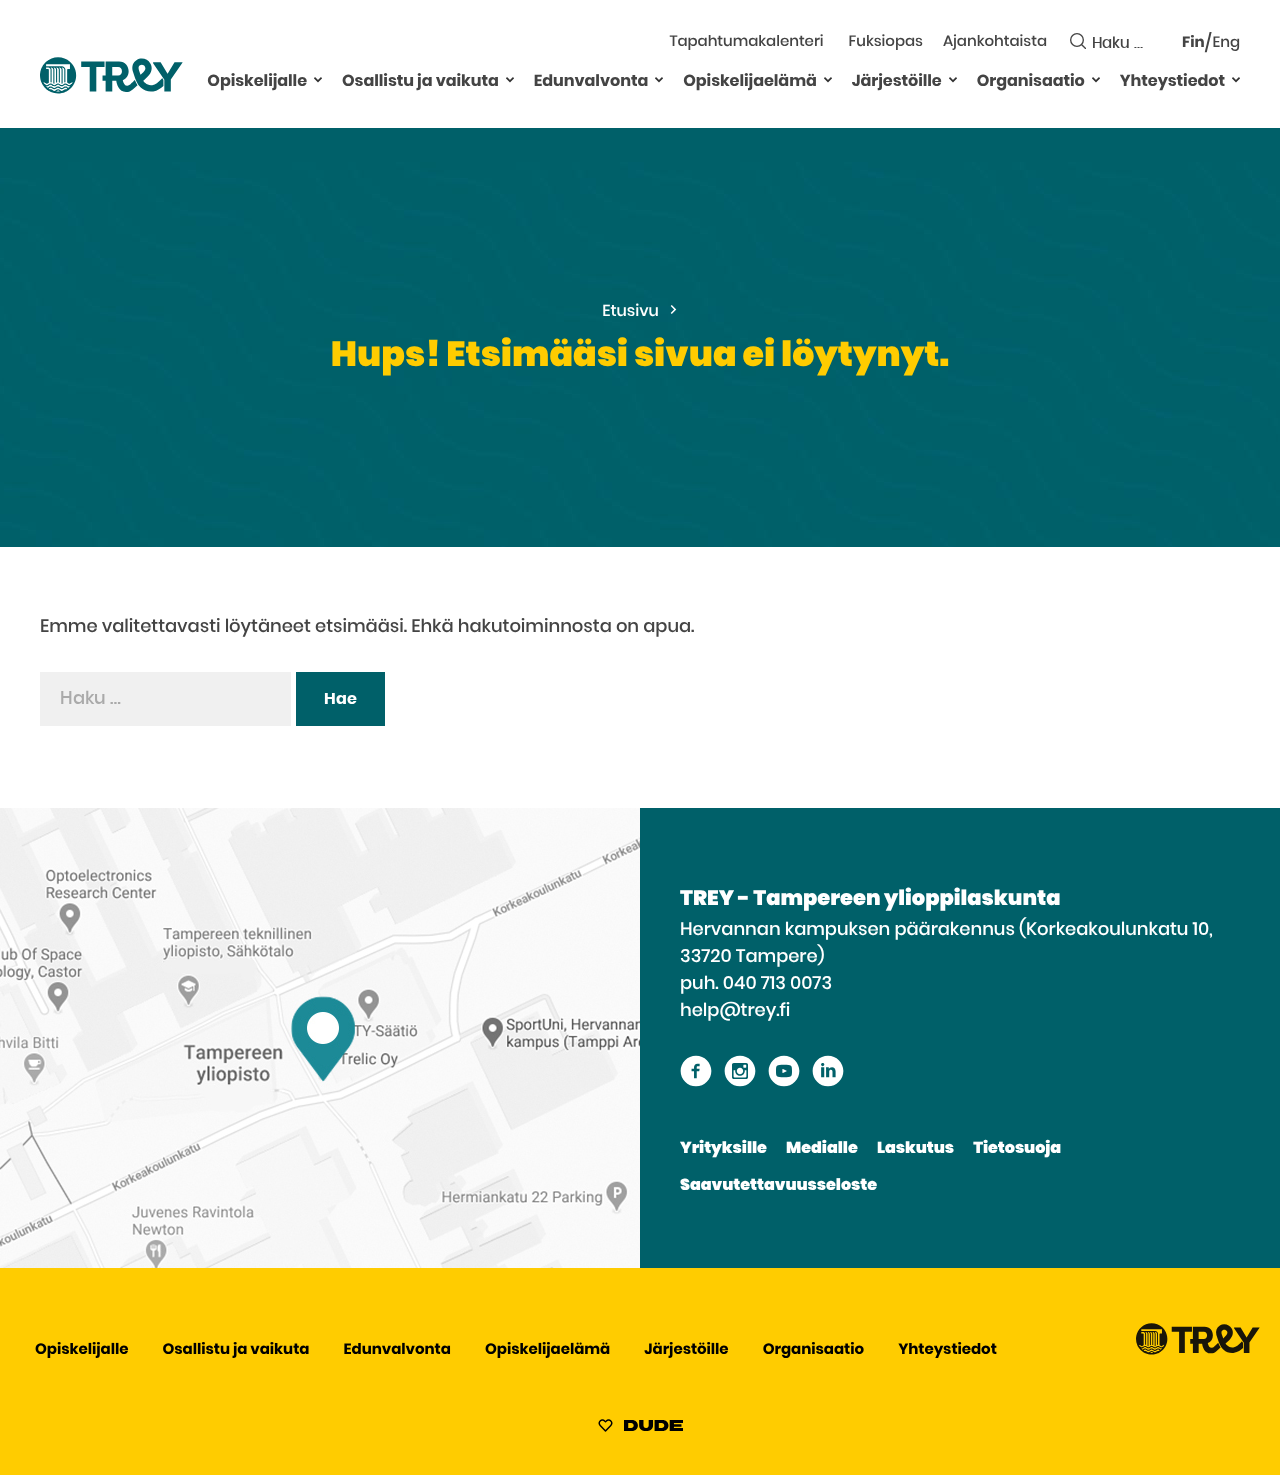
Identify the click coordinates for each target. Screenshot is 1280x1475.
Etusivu (630, 312)
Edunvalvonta (591, 82)
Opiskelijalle (257, 82)
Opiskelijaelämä (750, 82)
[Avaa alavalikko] (318, 79)
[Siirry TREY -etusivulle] (1198, 1350)
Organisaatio (1031, 82)
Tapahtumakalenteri (746, 42)
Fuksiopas (886, 42)
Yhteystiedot (1172, 82)
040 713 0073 (777, 984)
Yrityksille (723, 1149)
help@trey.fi (735, 1011)
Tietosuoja (1017, 1149)
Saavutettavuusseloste (778, 1186)
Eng (1226, 43)
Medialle (822, 1149)
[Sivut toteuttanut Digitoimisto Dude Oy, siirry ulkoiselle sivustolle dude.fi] (640, 1429)
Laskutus (915, 1149)
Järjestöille (897, 82)
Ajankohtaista (995, 42)
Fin (1193, 43)
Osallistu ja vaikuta (420, 82)
